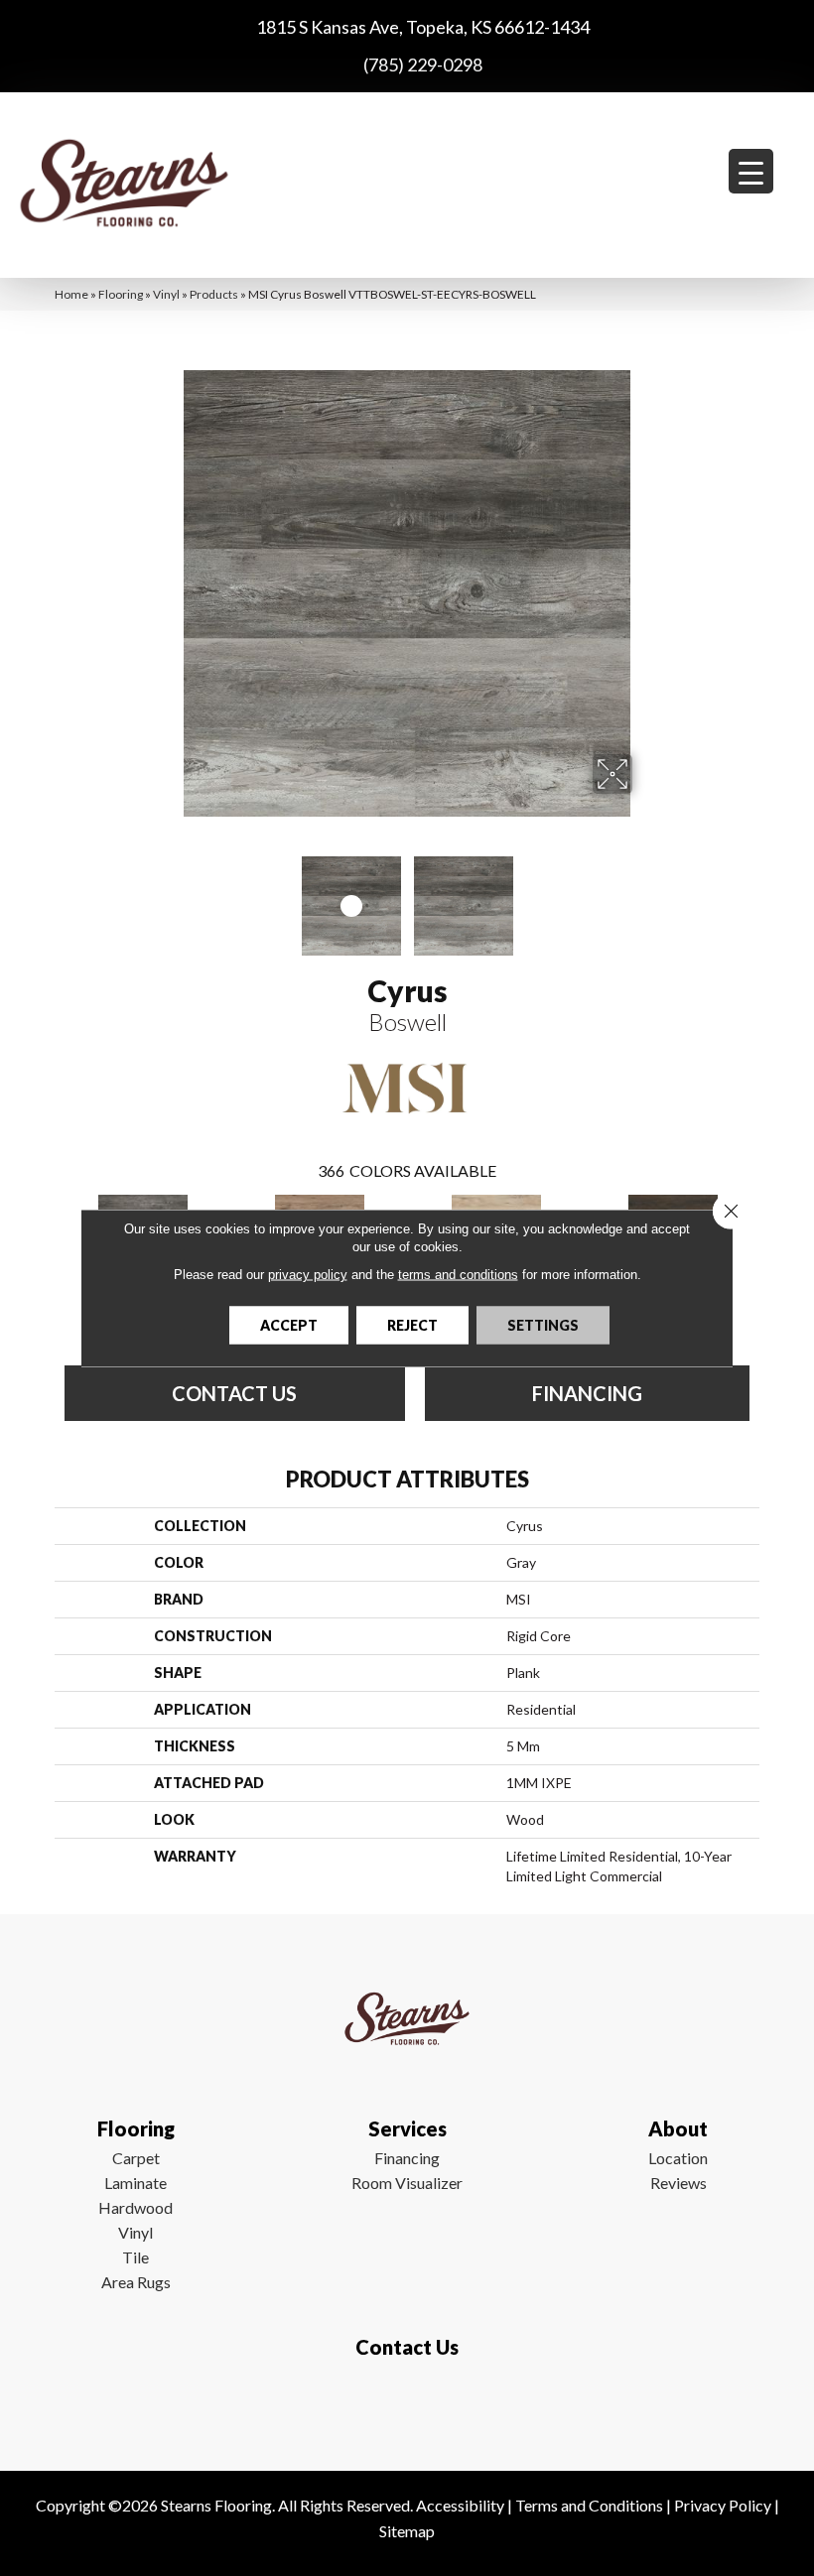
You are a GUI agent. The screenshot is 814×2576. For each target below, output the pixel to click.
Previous (169, 896)
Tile (136, 2257)
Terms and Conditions (589, 2505)
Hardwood (136, 2207)
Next (645, 896)
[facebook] (403, 2405)
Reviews (678, 2183)
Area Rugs (136, 2282)
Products (214, 294)
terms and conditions (458, 1275)
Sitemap (407, 2531)
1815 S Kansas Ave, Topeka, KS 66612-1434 (423, 27)
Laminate (136, 2183)
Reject (412, 1325)
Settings (543, 1325)
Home (71, 294)
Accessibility (460, 2505)
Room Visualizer (407, 2183)
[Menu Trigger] (751, 171)
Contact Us (234, 1393)
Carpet (136, 2158)
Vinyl (166, 294)
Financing (407, 2158)
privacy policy (308, 1275)
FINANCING (587, 1393)
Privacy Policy (723, 2505)
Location (678, 2158)
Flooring (121, 294)
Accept (289, 1325)
